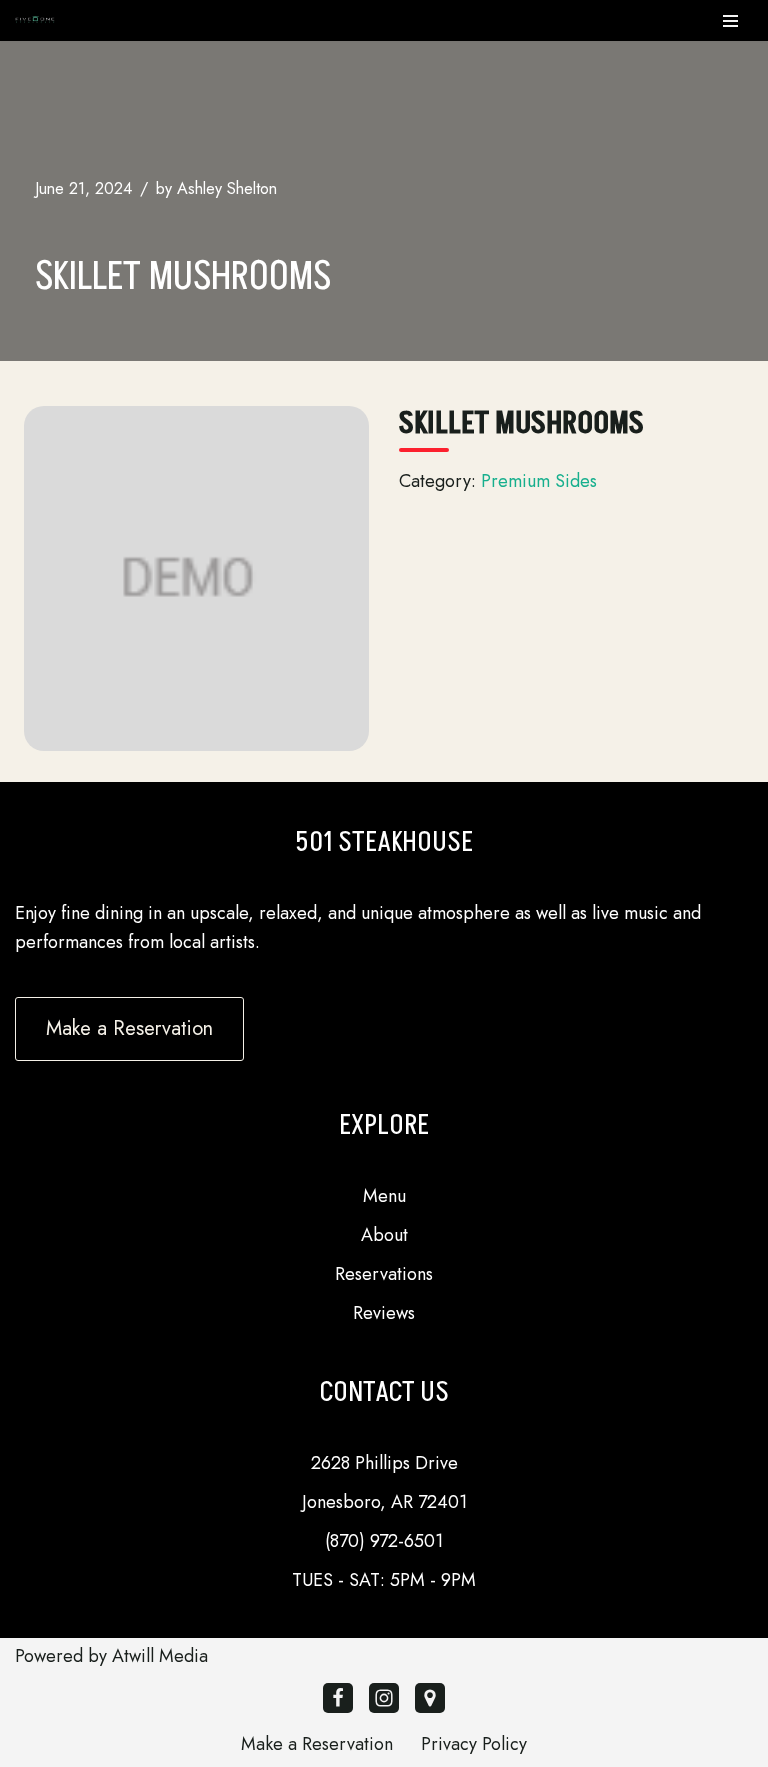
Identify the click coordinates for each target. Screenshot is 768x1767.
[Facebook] (338, 1698)
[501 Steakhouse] (35, 20)
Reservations (384, 1274)
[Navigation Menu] (730, 21)
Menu (384, 1196)
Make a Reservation (317, 1744)
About (384, 1235)
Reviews (384, 1313)
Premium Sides (539, 481)
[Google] (430, 1698)
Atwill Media (160, 1656)
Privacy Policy (474, 1744)
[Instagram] (384, 1698)
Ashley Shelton (227, 188)
